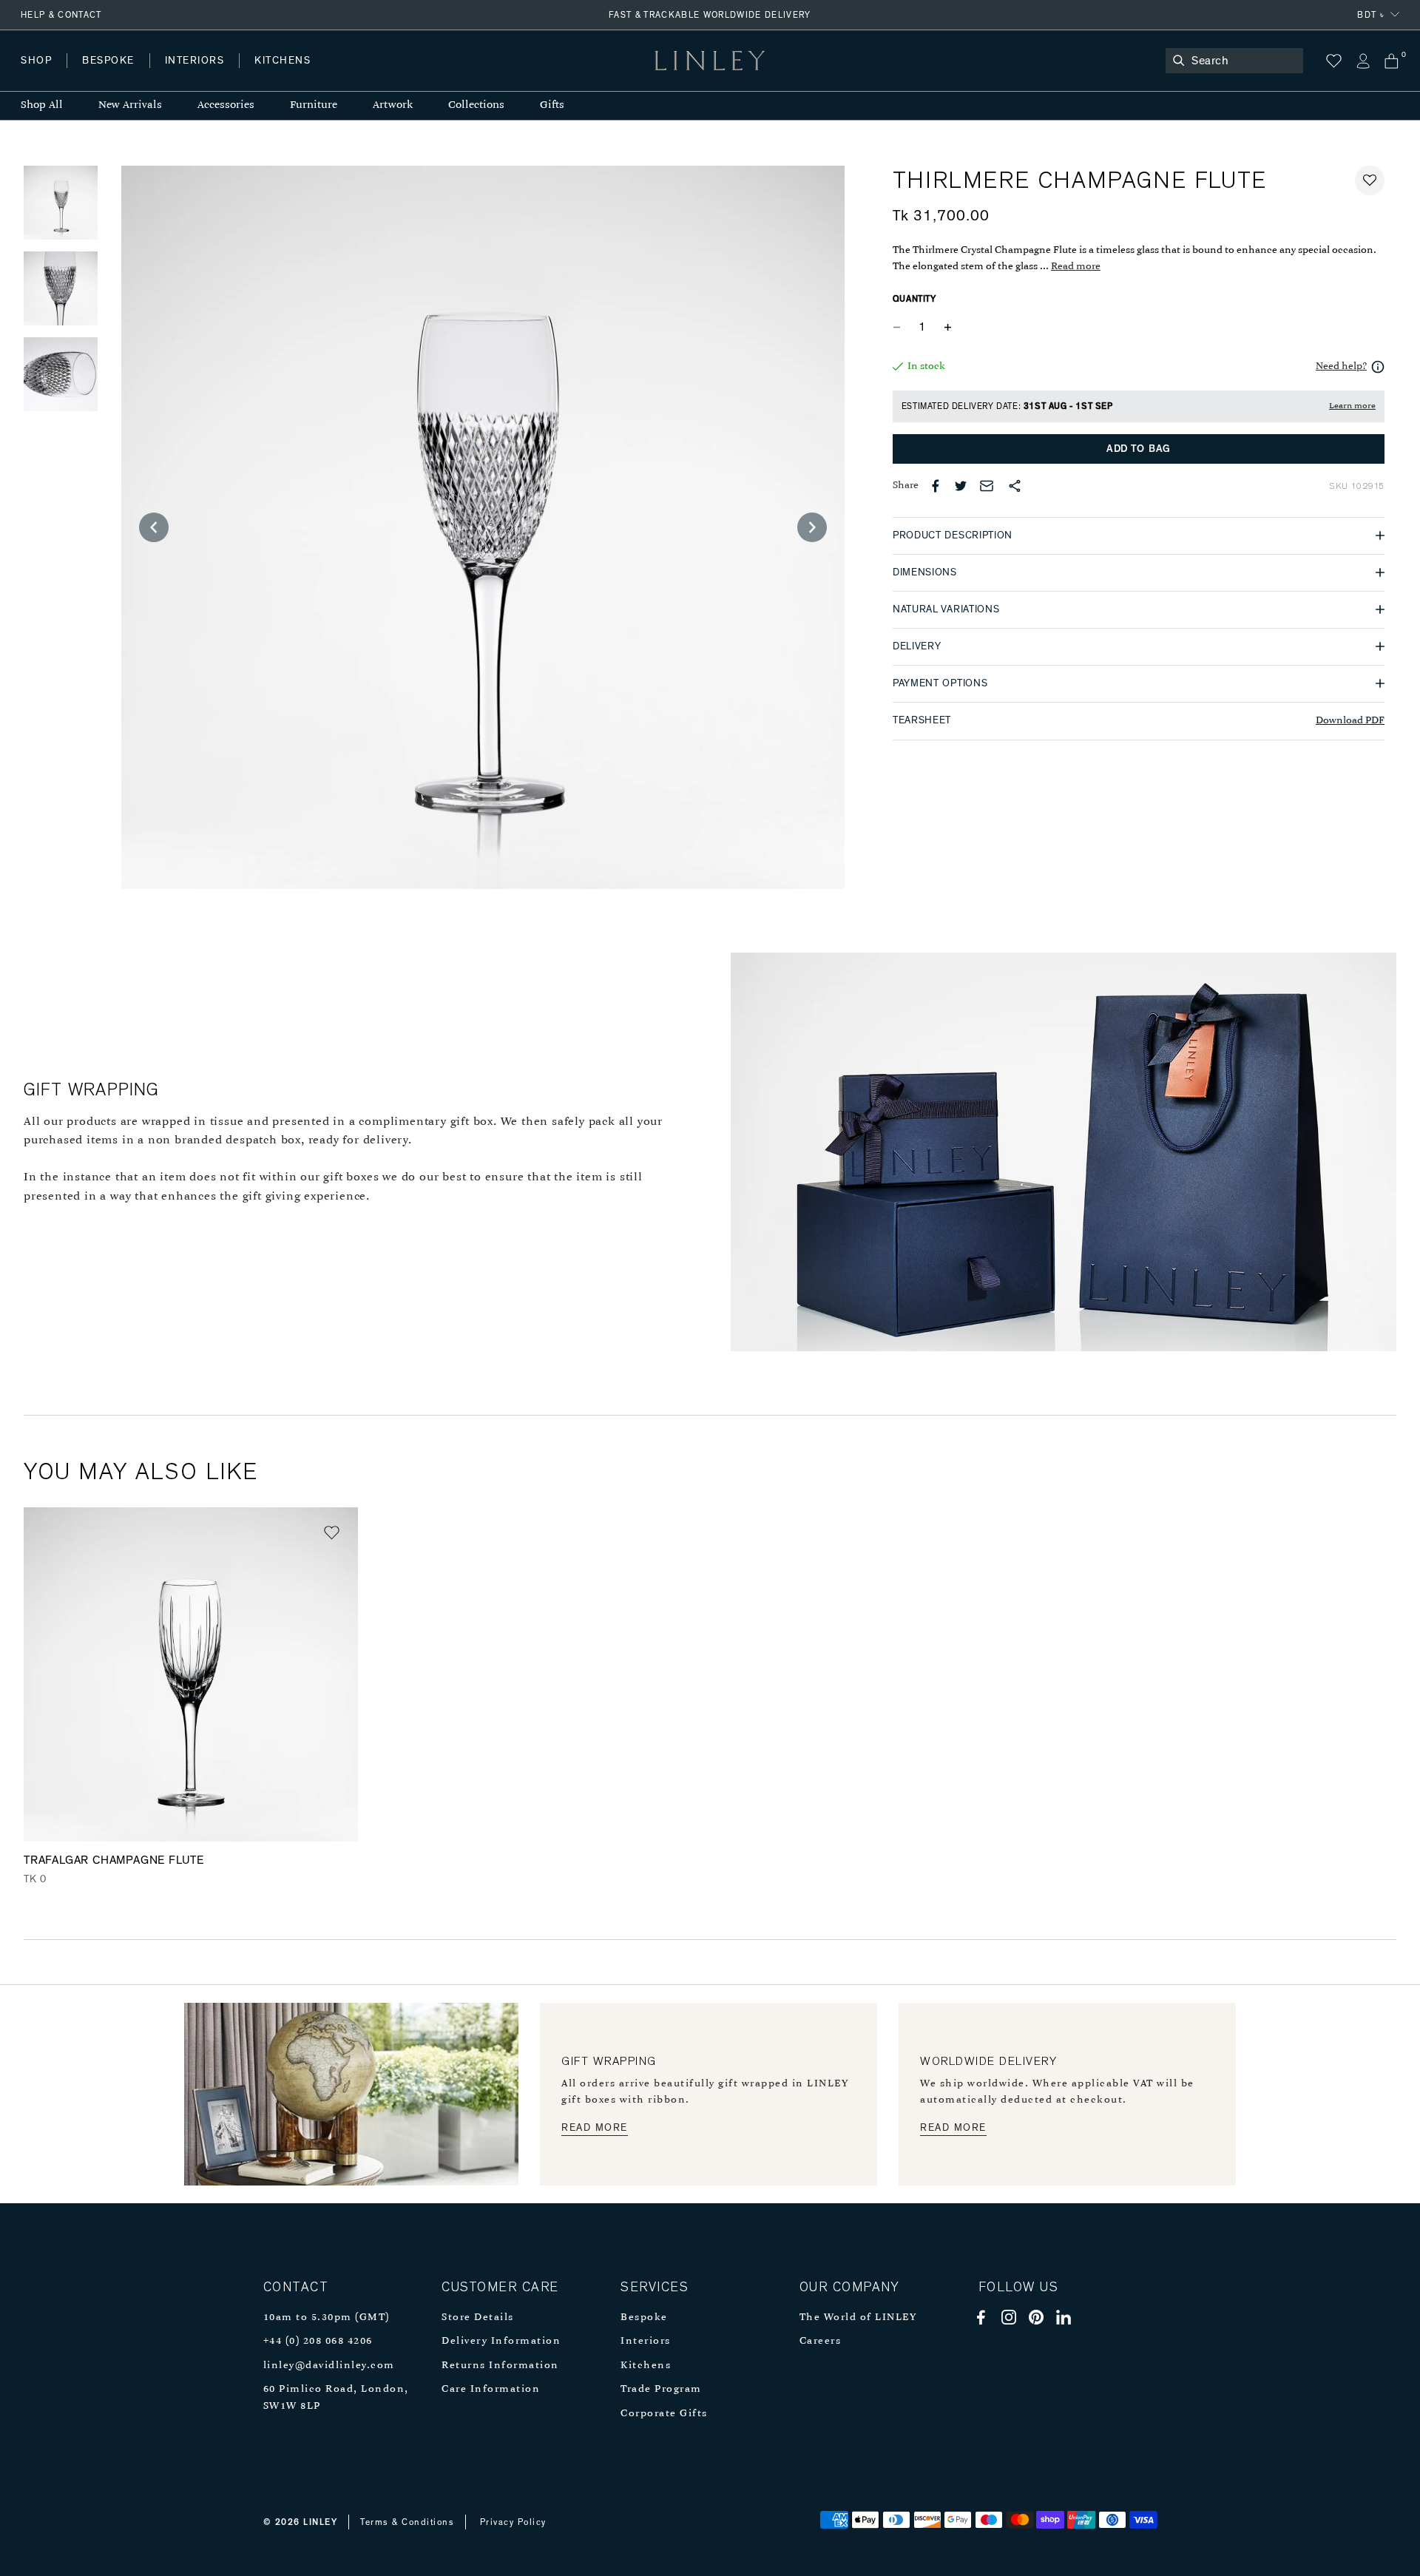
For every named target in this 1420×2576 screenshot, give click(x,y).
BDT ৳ (1371, 15)
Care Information (491, 2389)
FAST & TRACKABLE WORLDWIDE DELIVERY (710, 15)
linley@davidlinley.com (329, 2366)
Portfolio (272, 75)
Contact (348, 75)
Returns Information (500, 2366)
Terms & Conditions (407, 2522)
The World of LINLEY (858, 2318)
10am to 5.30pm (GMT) (327, 2318)
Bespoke (644, 2318)
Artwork (393, 105)
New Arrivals (130, 105)
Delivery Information (501, 2341)
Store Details (478, 2318)
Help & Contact (61, 15)
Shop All (42, 105)
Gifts (552, 105)
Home (36, 75)
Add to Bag (1139, 449)
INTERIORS (195, 61)
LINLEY (320, 2522)
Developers (114, 75)
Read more (1076, 267)
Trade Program (661, 2389)
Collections (476, 105)
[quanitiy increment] (948, 328)
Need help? (1341, 366)
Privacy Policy (513, 2522)
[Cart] (1392, 61)
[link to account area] (1363, 61)
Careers (821, 2341)
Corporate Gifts (664, 2414)
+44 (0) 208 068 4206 (318, 2341)
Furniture (314, 105)
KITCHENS (283, 61)
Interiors (646, 2341)
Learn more (1352, 406)
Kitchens (646, 2366)
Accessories (226, 105)
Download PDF (1350, 721)
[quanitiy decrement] (900, 328)
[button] (1370, 180)
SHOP (36, 61)
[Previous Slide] (154, 527)
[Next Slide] (812, 527)
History (196, 75)
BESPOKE (108, 61)
